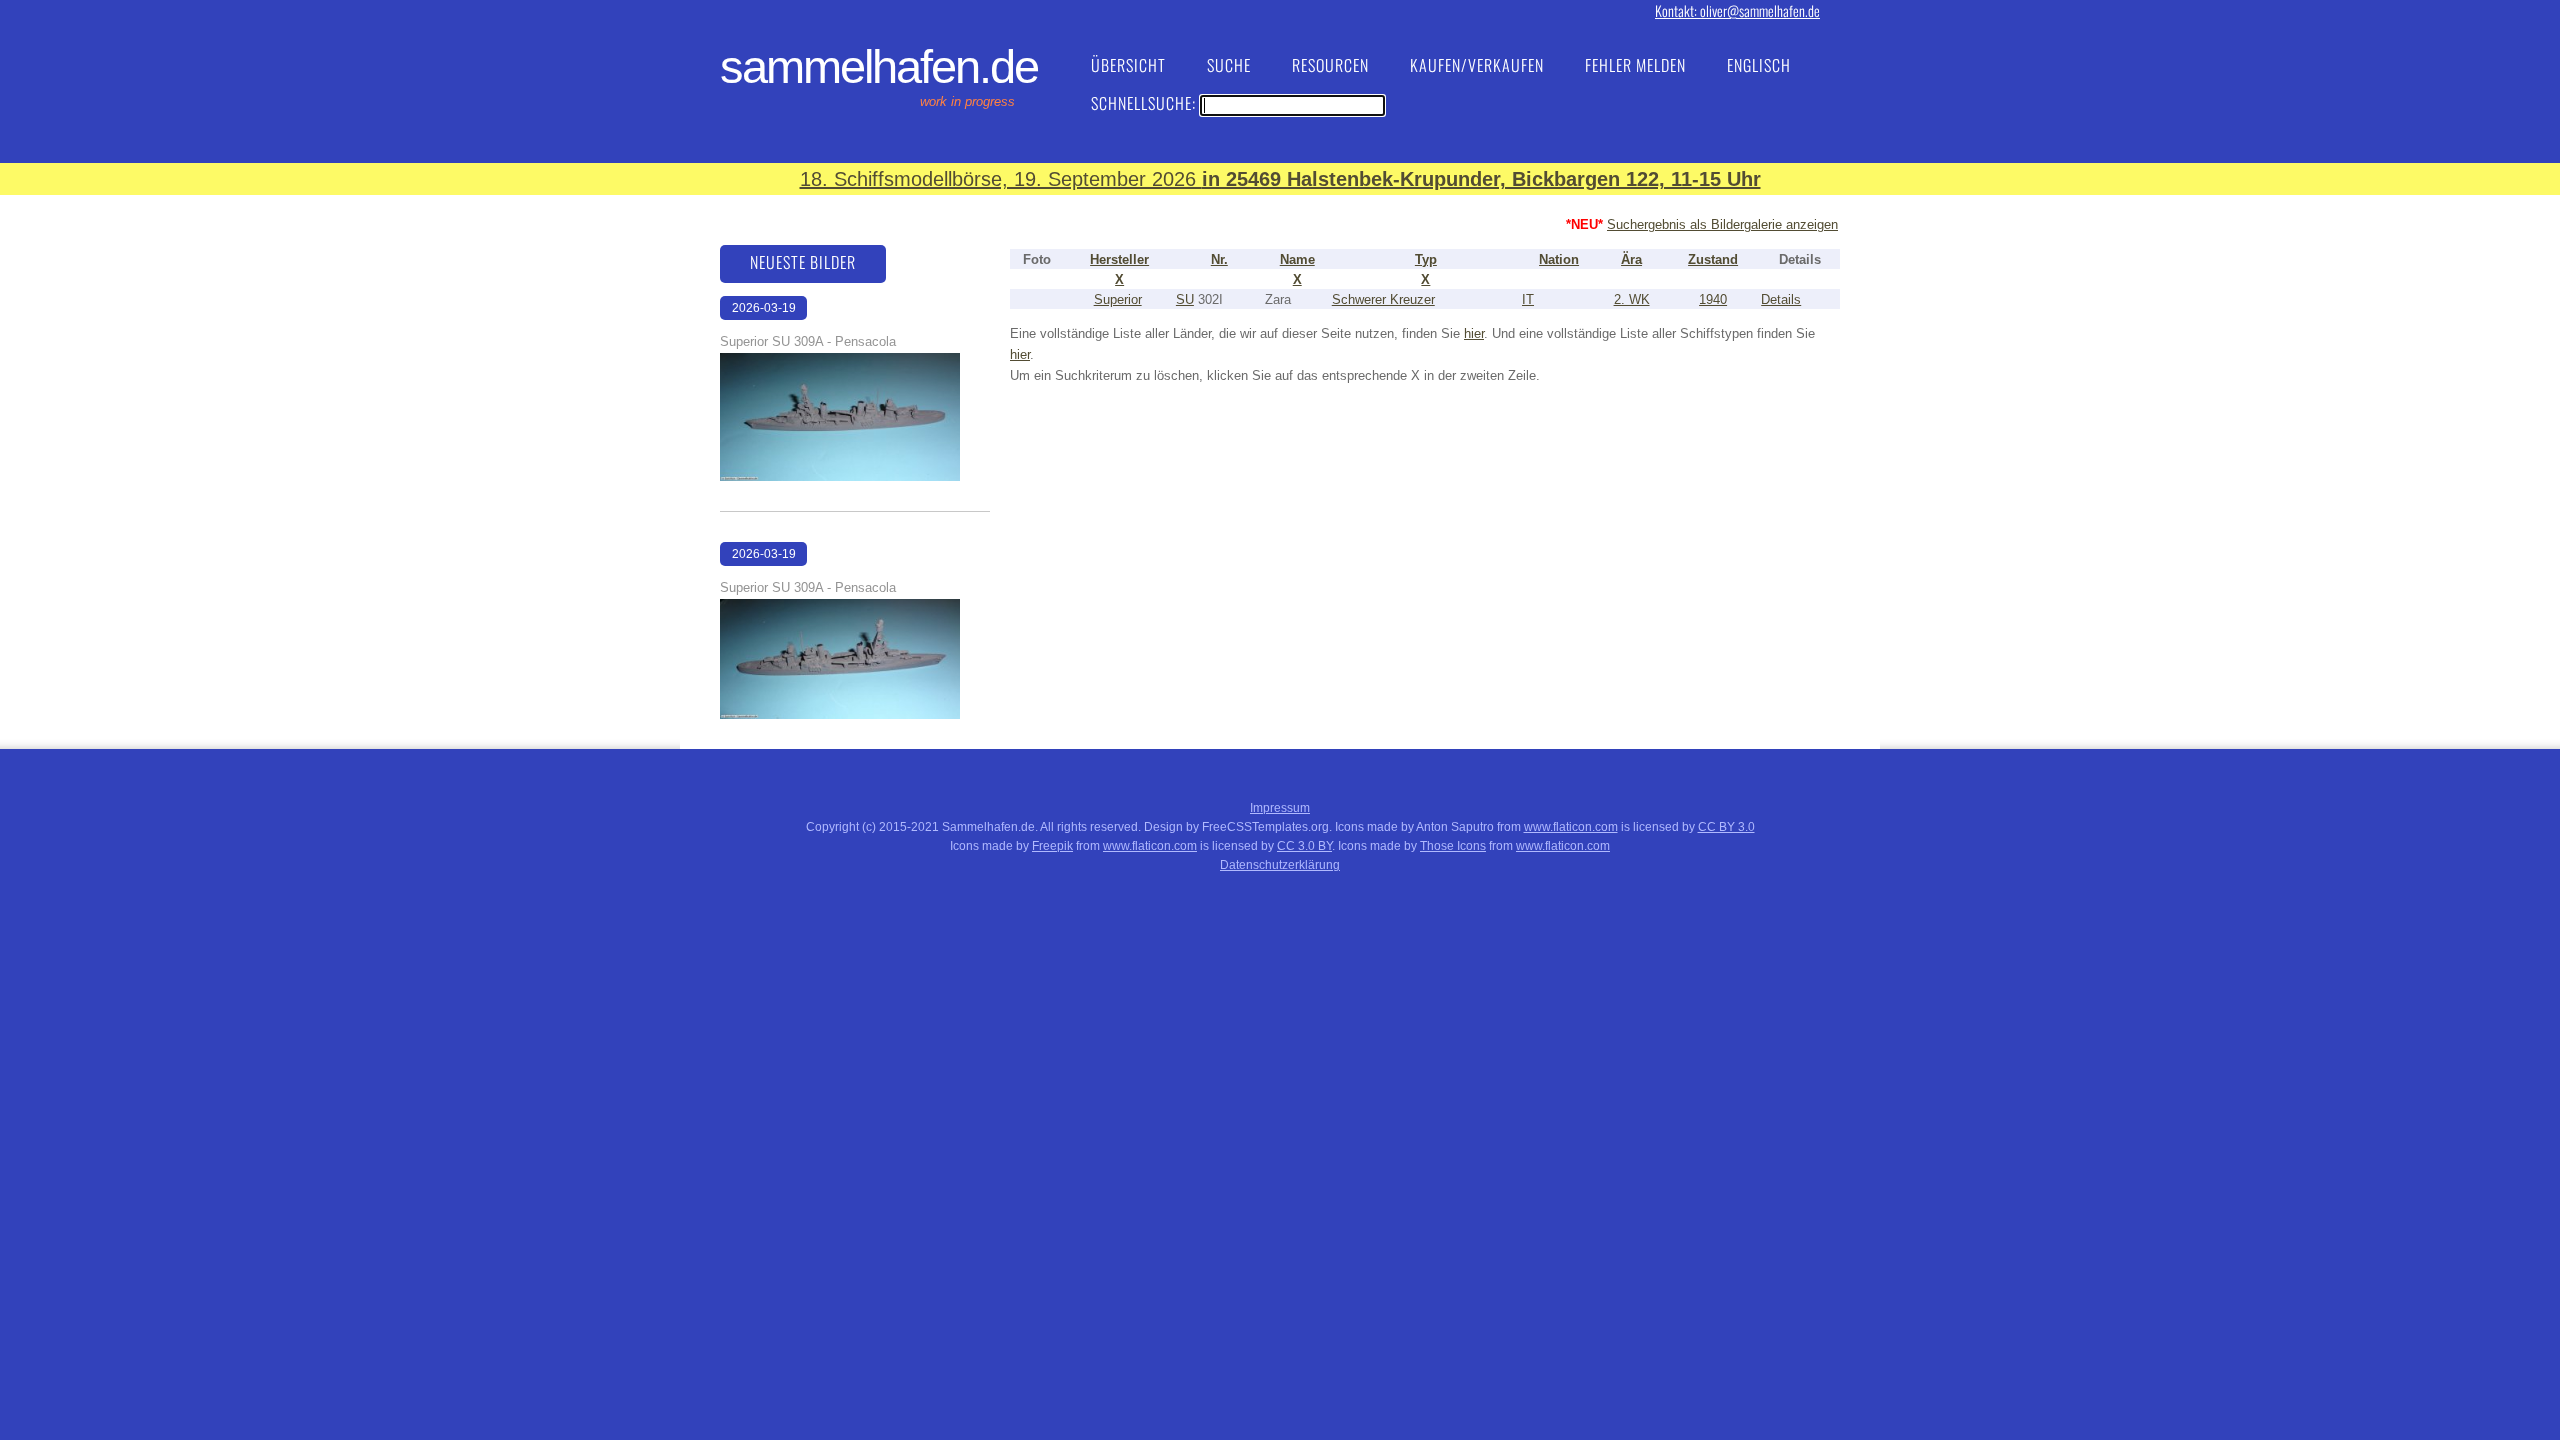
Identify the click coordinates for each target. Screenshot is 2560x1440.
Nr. (1219, 259)
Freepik (1052, 846)
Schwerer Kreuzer (1383, 299)
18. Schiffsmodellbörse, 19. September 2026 (1280, 179)
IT (1528, 299)
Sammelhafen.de (879, 67)
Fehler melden (1635, 65)
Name (1297, 259)
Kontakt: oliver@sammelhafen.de (1737, 10)
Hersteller (1119, 259)
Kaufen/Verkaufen (1477, 65)
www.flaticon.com (1571, 827)
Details (1781, 299)
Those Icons (1453, 846)
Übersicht (1128, 65)
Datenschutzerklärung (1280, 865)
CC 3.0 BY (1304, 846)
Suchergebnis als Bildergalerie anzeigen (1722, 224)
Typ (1426, 259)
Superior (1118, 299)
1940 (1713, 299)
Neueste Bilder (803, 262)
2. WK (1632, 299)
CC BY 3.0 (1726, 827)
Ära (1631, 259)
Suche (1229, 65)
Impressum (1280, 808)
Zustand (1713, 259)
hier (1474, 333)
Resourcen (1330, 65)
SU (1185, 299)
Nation (1559, 259)
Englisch (1759, 65)
